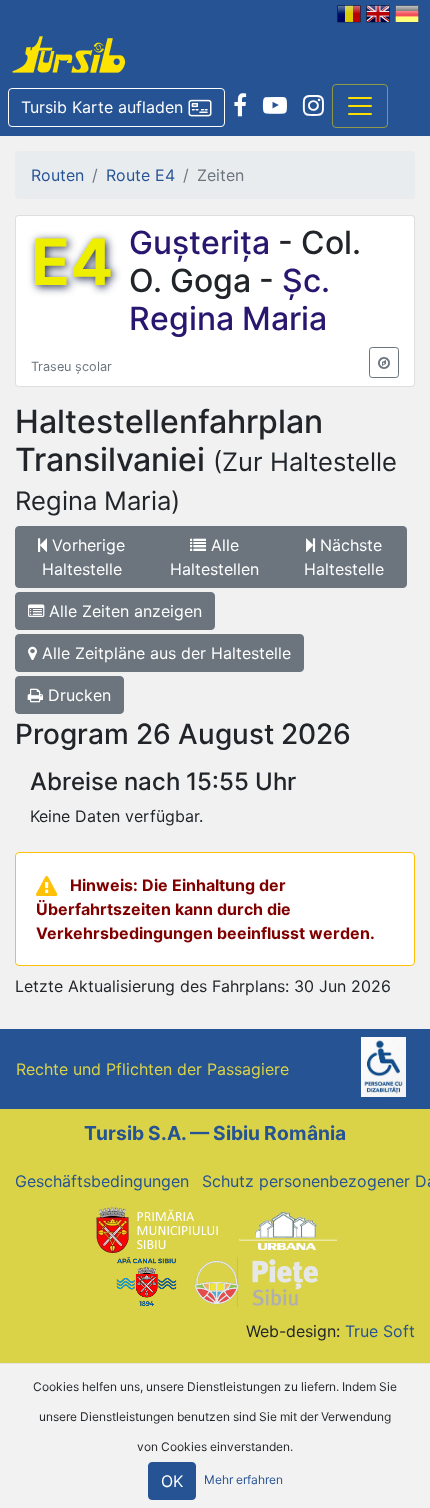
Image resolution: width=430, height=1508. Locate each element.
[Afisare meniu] (360, 106)
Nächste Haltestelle (344, 557)
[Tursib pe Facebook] (240, 106)
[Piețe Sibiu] (255, 1280)
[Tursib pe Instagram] (313, 106)
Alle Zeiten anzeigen (123, 611)
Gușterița (203, 242)
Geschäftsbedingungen (102, 1181)
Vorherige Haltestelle (84, 557)
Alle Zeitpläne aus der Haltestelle (164, 653)
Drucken (77, 695)
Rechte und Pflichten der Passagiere (152, 1069)
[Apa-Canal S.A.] (146, 1280)
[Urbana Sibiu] (288, 1229)
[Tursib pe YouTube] (275, 106)
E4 (72, 262)
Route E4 (140, 175)
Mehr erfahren (243, 1479)
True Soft (380, 1331)
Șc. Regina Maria (229, 299)
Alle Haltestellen (214, 557)
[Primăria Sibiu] (155, 1229)
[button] (116, 108)
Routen (57, 175)
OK (172, 1481)
